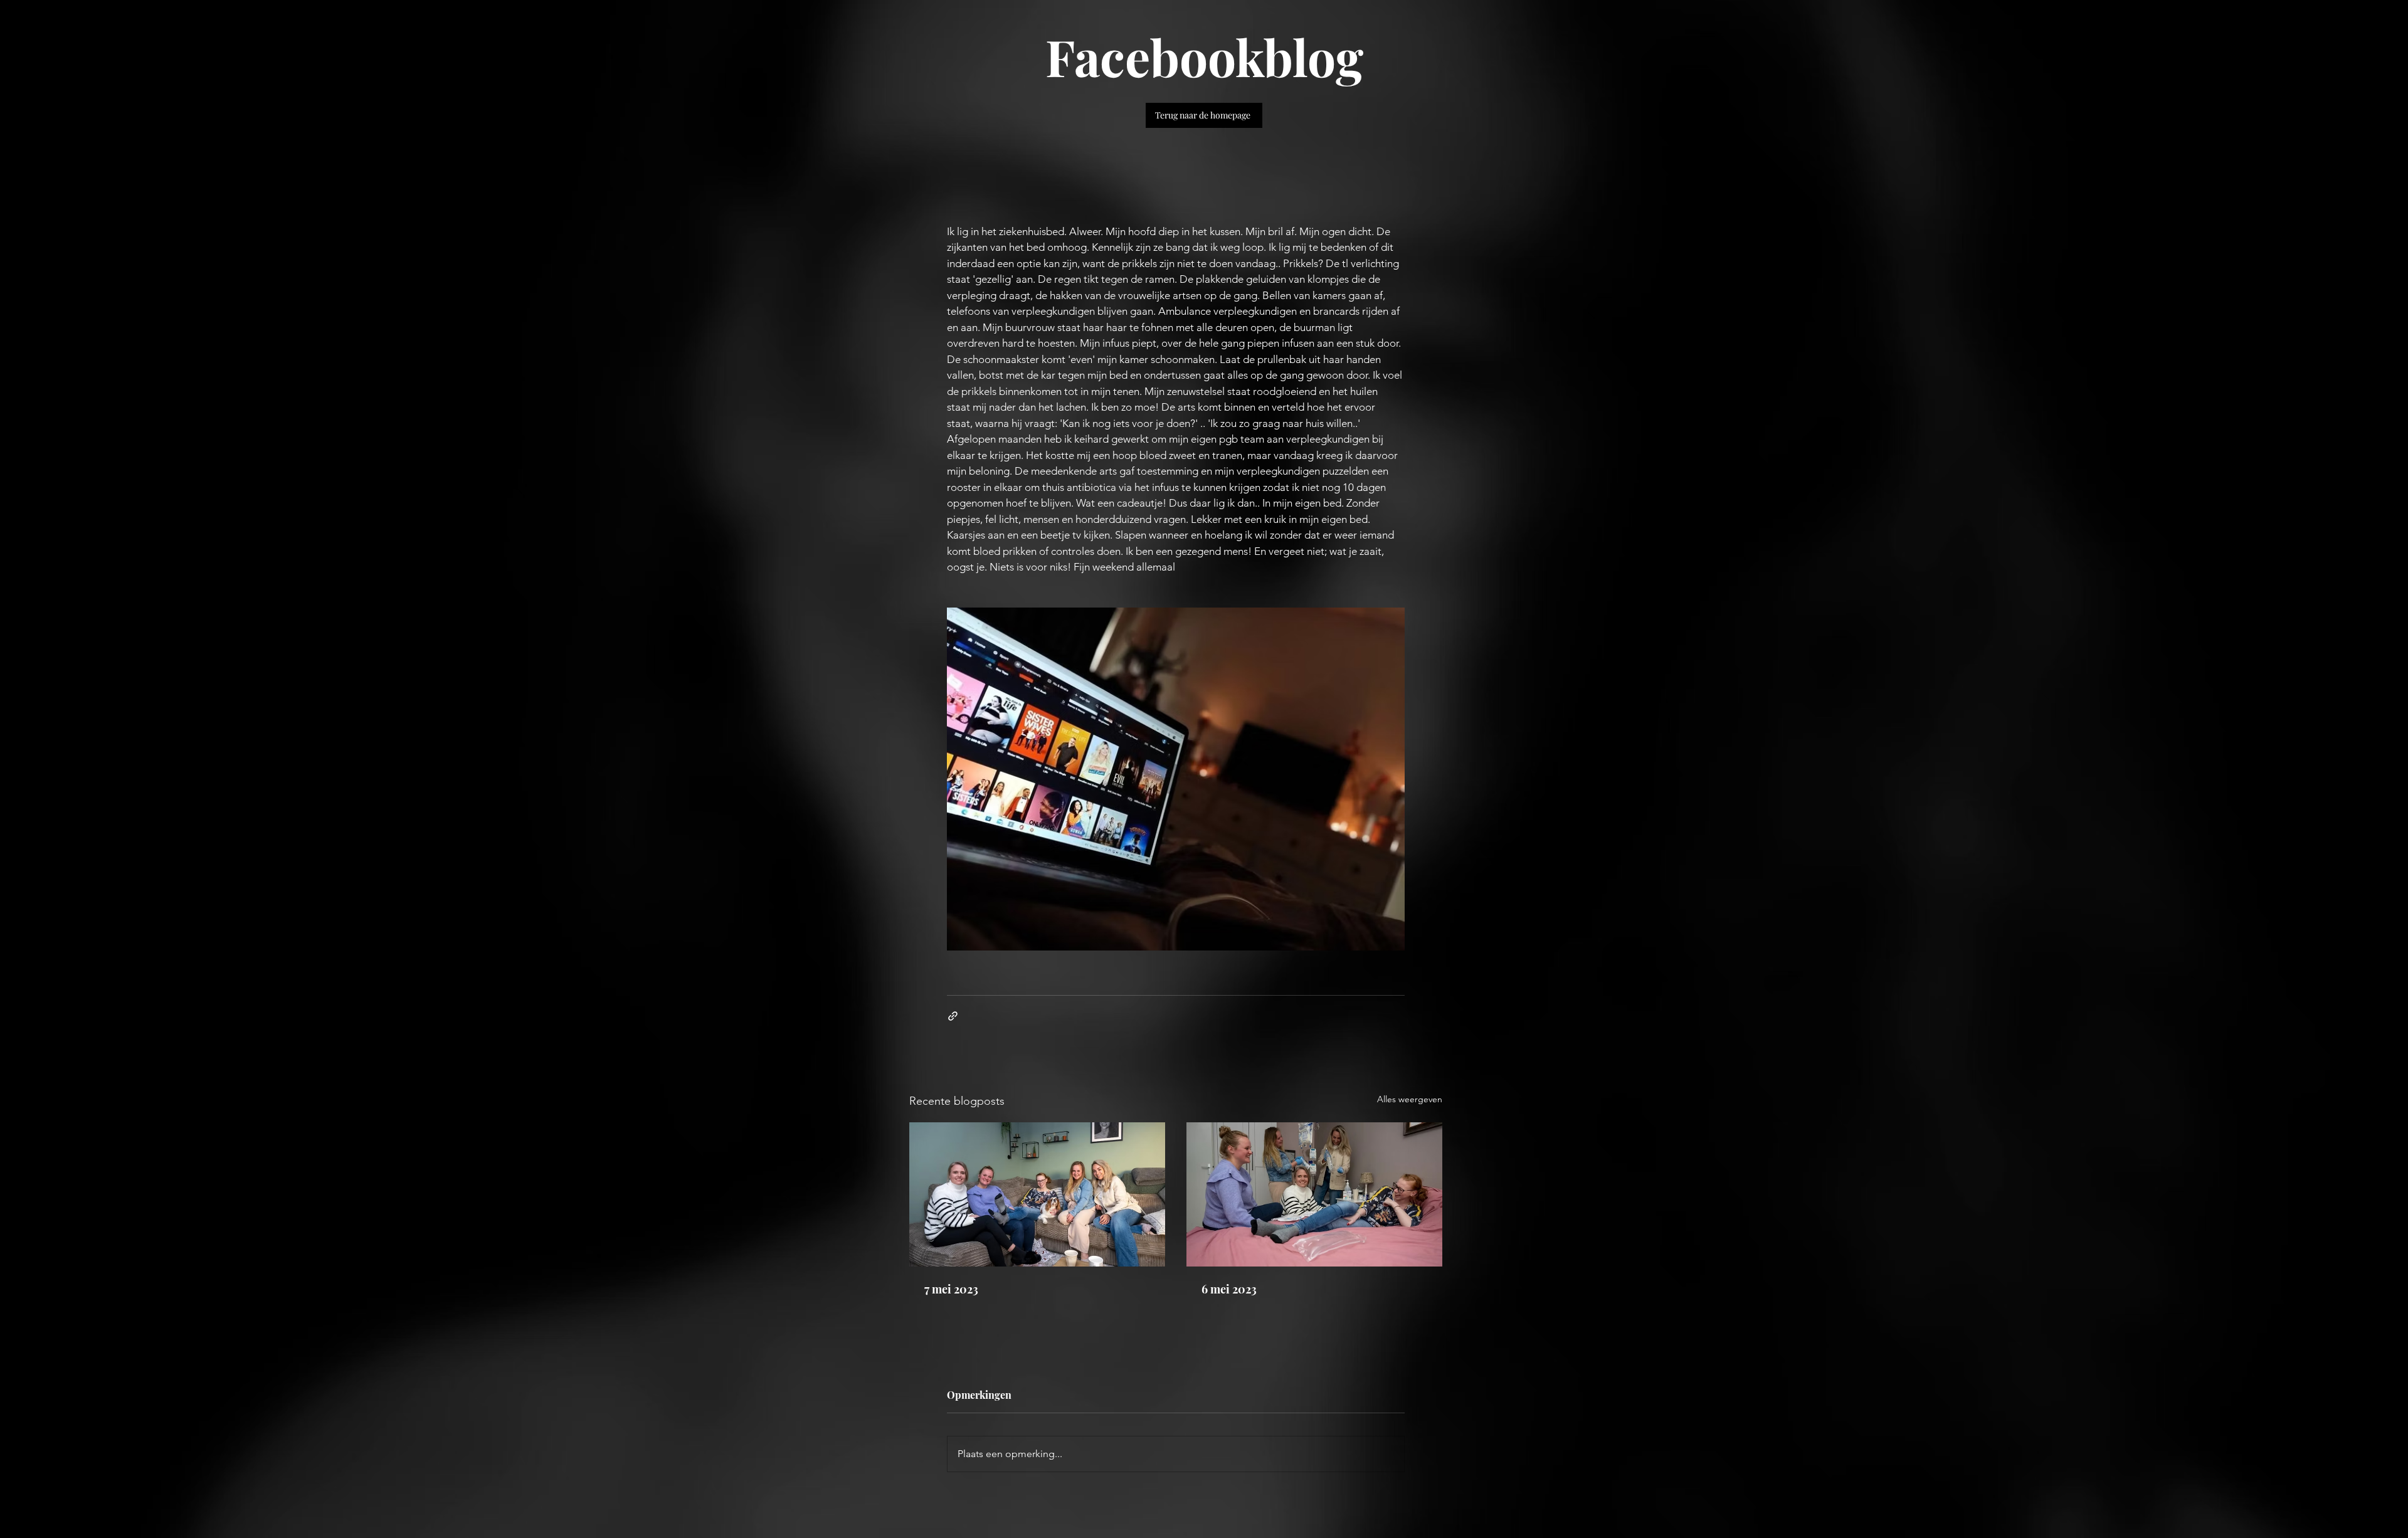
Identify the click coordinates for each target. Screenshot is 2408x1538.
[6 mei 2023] (1314, 1194)
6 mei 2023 (1229, 1289)
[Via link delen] (953, 1016)
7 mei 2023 (951, 1289)
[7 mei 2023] (1037, 1194)
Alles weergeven (1410, 1099)
